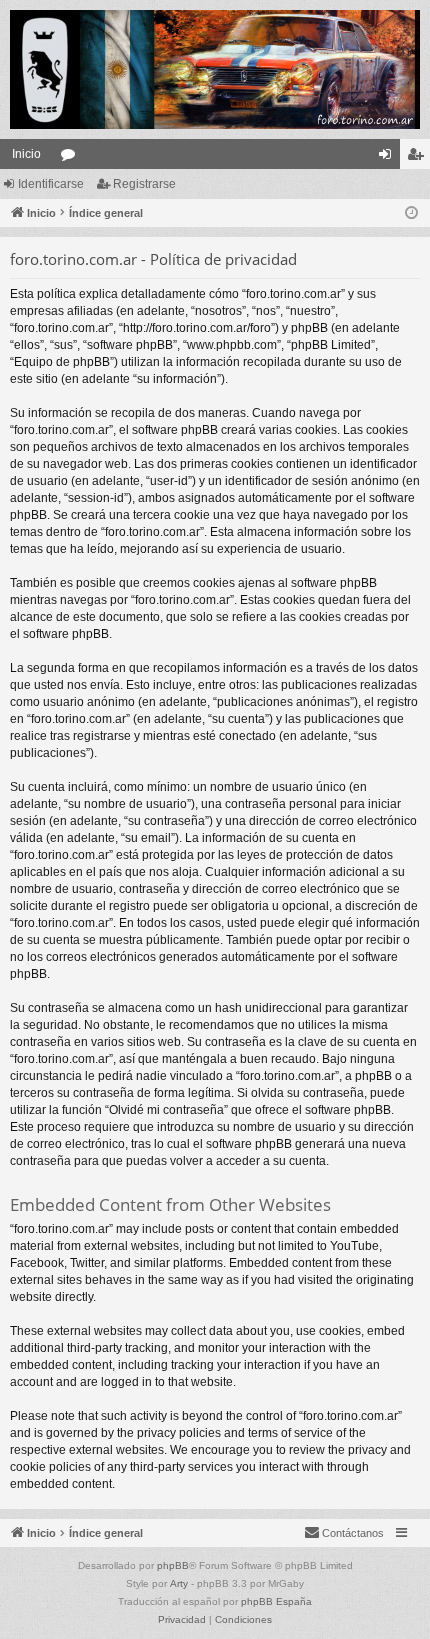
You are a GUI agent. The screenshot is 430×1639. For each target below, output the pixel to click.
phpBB (173, 1565)
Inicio (26, 154)
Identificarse (51, 184)
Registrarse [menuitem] (419, 158)
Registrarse (144, 184)
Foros (72, 158)
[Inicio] (215, 69)
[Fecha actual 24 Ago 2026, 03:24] (411, 213)
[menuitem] (344, 1533)
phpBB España (276, 1601)
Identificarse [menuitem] (389, 158)
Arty (179, 1583)
